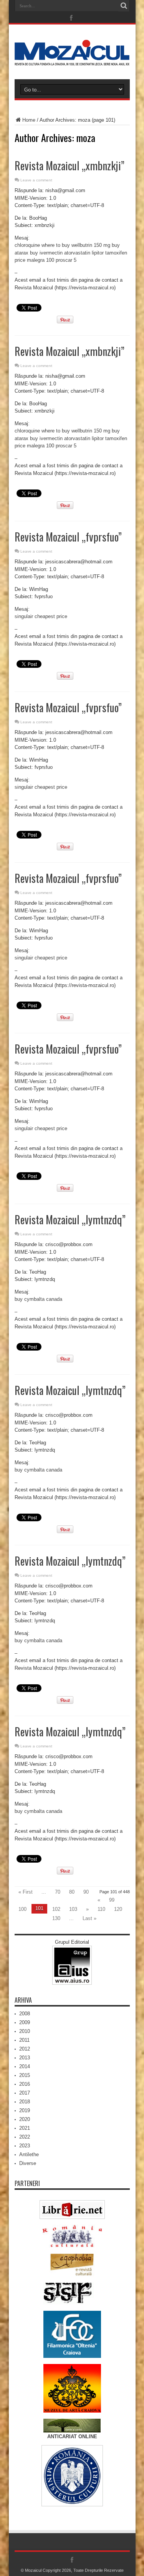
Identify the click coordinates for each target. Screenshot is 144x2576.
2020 (25, 2119)
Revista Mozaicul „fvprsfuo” (68, 537)
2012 (25, 2049)
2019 (25, 2110)
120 (118, 1909)
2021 (25, 2128)
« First (26, 1892)
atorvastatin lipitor (84, 253)
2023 (25, 2146)
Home (29, 120)
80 (72, 1892)
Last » (89, 1918)
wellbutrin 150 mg (91, 245)
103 (73, 1909)
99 (112, 1900)
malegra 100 (41, 260)
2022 (25, 2137)
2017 (25, 2093)
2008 (25, 2014)
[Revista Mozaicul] (72, 60)
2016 (25, 2084)
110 (101, 1909)
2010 (25, 2031)
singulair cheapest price (41, 616)
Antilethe (29, 2154)
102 (56, 1909)
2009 (25, 2022)
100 (22, 1909)
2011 (24, 2040)
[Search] (124, 6)
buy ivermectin (46, 253)
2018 (25, 2102)
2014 (25, 2066)
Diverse (28, 2163)
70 (58, 1892)
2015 (25, 2075)
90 (86, 1892)
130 (56, 1918)
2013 (25, 2058)
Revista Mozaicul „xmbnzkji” (70, 166)
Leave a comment (36, 180)
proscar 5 (66, 260)
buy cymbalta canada (38, 1299)
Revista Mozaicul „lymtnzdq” (70, 1219)
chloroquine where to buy (42, 245)
